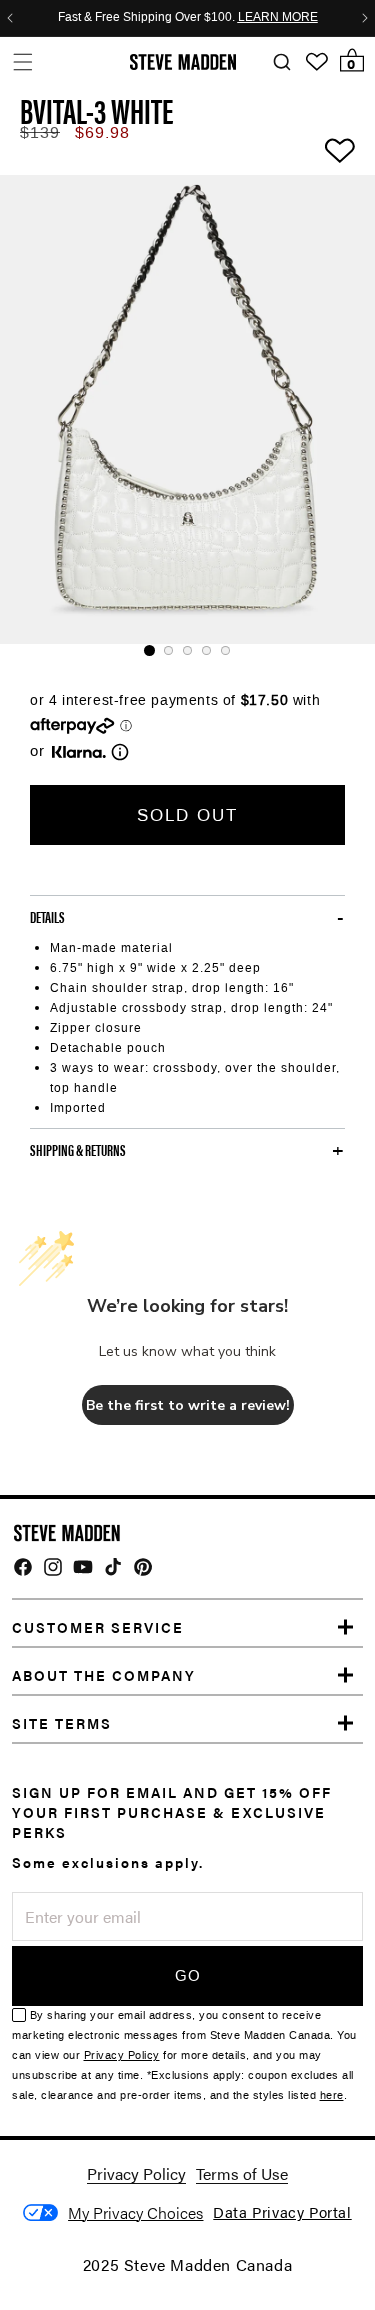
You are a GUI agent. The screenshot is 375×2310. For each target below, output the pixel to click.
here (332, 2095)
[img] (23, 1567)
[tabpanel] (187, 409)
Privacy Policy (122, 2055)
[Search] (281, 62)
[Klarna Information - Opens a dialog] (79, 752)
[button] (22, 61)
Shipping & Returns (78, 1150)
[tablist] (187, 650)
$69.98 (102, 132)
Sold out (187, 815)
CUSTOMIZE (135, 2212)
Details (47, 917)
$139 (40, 132)
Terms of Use (242, 2173)
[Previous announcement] (10, 18)
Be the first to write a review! (188, 1405)
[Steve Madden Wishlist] (317, 62)
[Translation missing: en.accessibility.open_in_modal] (187, 409)
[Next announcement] (365, 18)
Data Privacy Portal (282, 2211)
